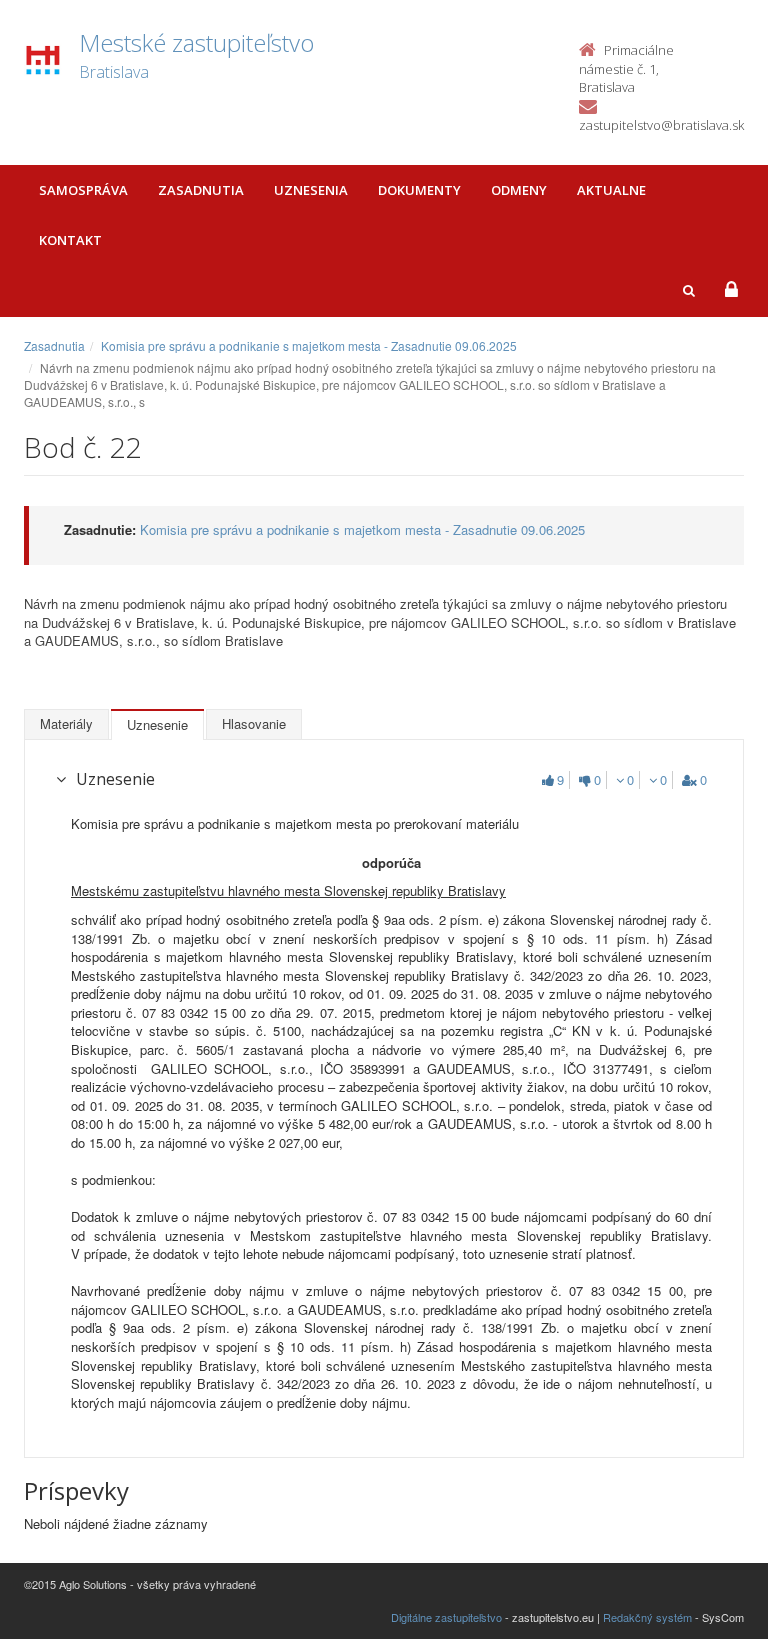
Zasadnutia (201, 190)
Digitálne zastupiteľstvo (446, 1617)
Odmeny (519, 190)
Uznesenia (311, 190)
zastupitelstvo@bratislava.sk (661, 125)
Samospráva (83, 190)
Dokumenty (419, 190)
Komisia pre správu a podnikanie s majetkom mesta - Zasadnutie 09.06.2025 (309, 345)
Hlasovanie (254, 723)
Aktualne (611, 190)
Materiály (66, 723)
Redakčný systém (647, 1617)
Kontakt (70, 240)
